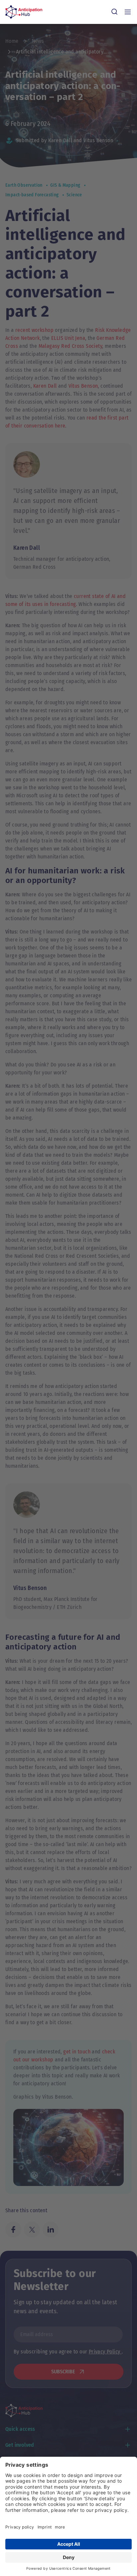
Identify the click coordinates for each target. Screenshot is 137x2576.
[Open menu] (128, 12)
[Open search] (114, 12)
